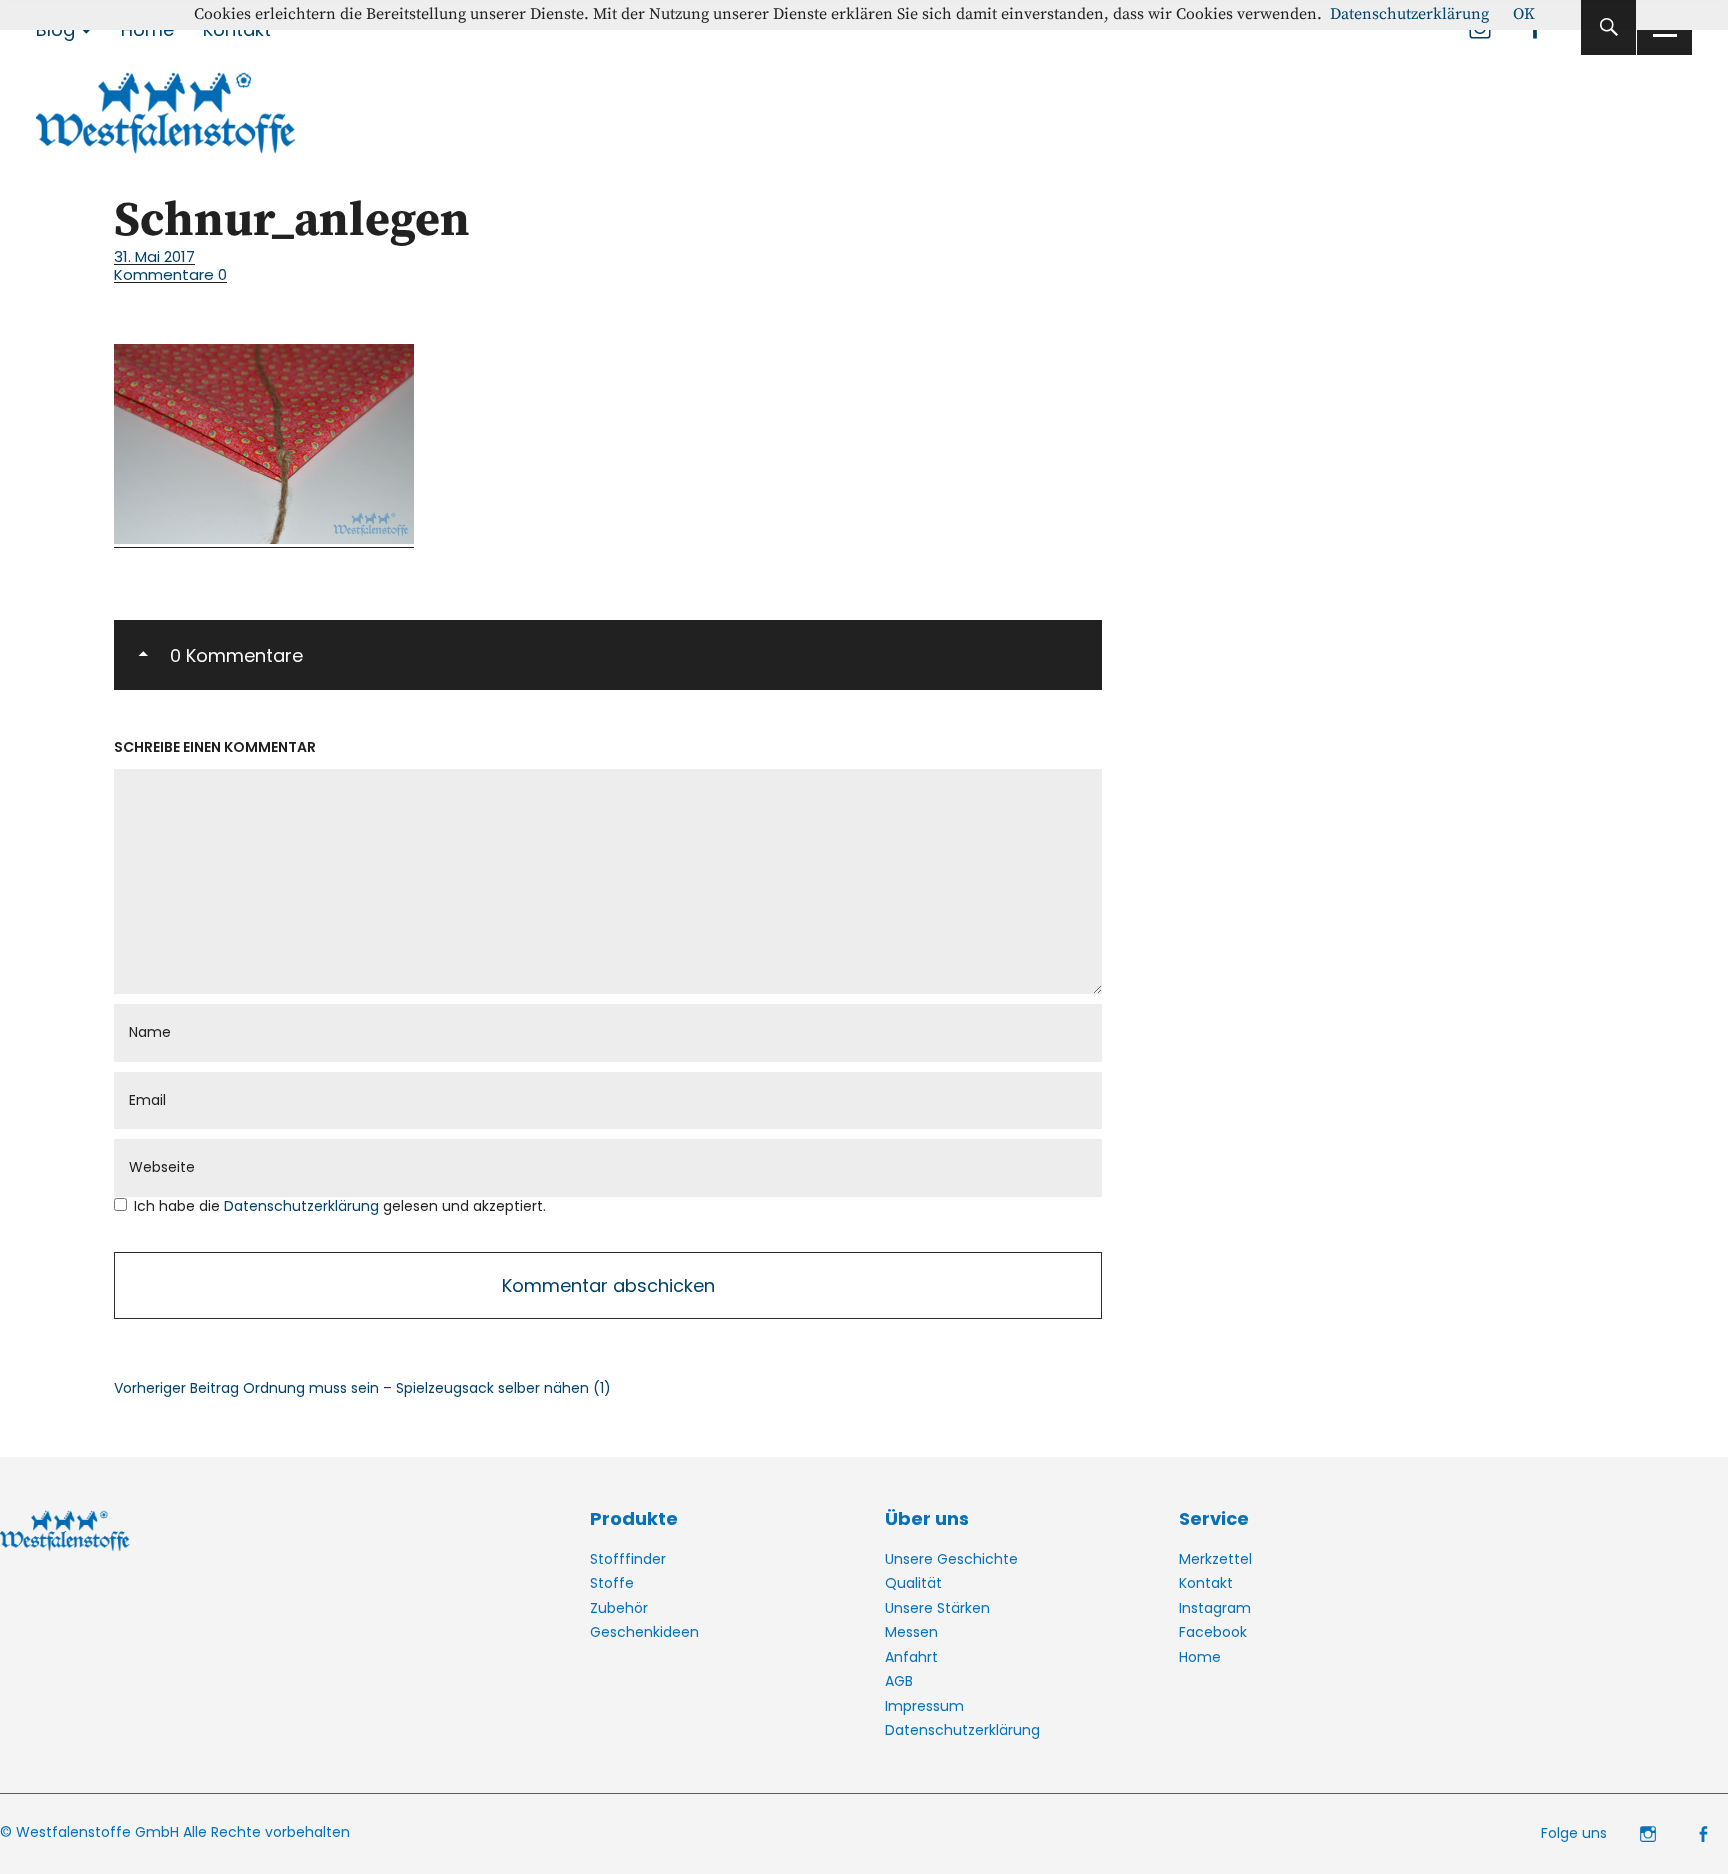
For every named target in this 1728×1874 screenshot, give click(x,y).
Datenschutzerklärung (303, 1206)
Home (1200, 1657)
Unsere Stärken (937, 1608)
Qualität (913, 1583)
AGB (899, 1681)
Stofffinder (628, 1559)
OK (1524, 14)
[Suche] (1608, 27)
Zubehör (619, 1608)
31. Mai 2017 (154, 256)
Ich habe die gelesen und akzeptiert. (340, 1206)
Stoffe (612, 1583)
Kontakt (1206, 1583)
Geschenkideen (644, 1632)
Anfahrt (911, 1657)
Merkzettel (1215, 1559)
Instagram (1215, 1608)
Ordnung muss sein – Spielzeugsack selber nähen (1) (362, 1388)
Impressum (924, 1706)
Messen (911, 1632)
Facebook (1213, 1632)
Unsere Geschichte (951, 1559)
